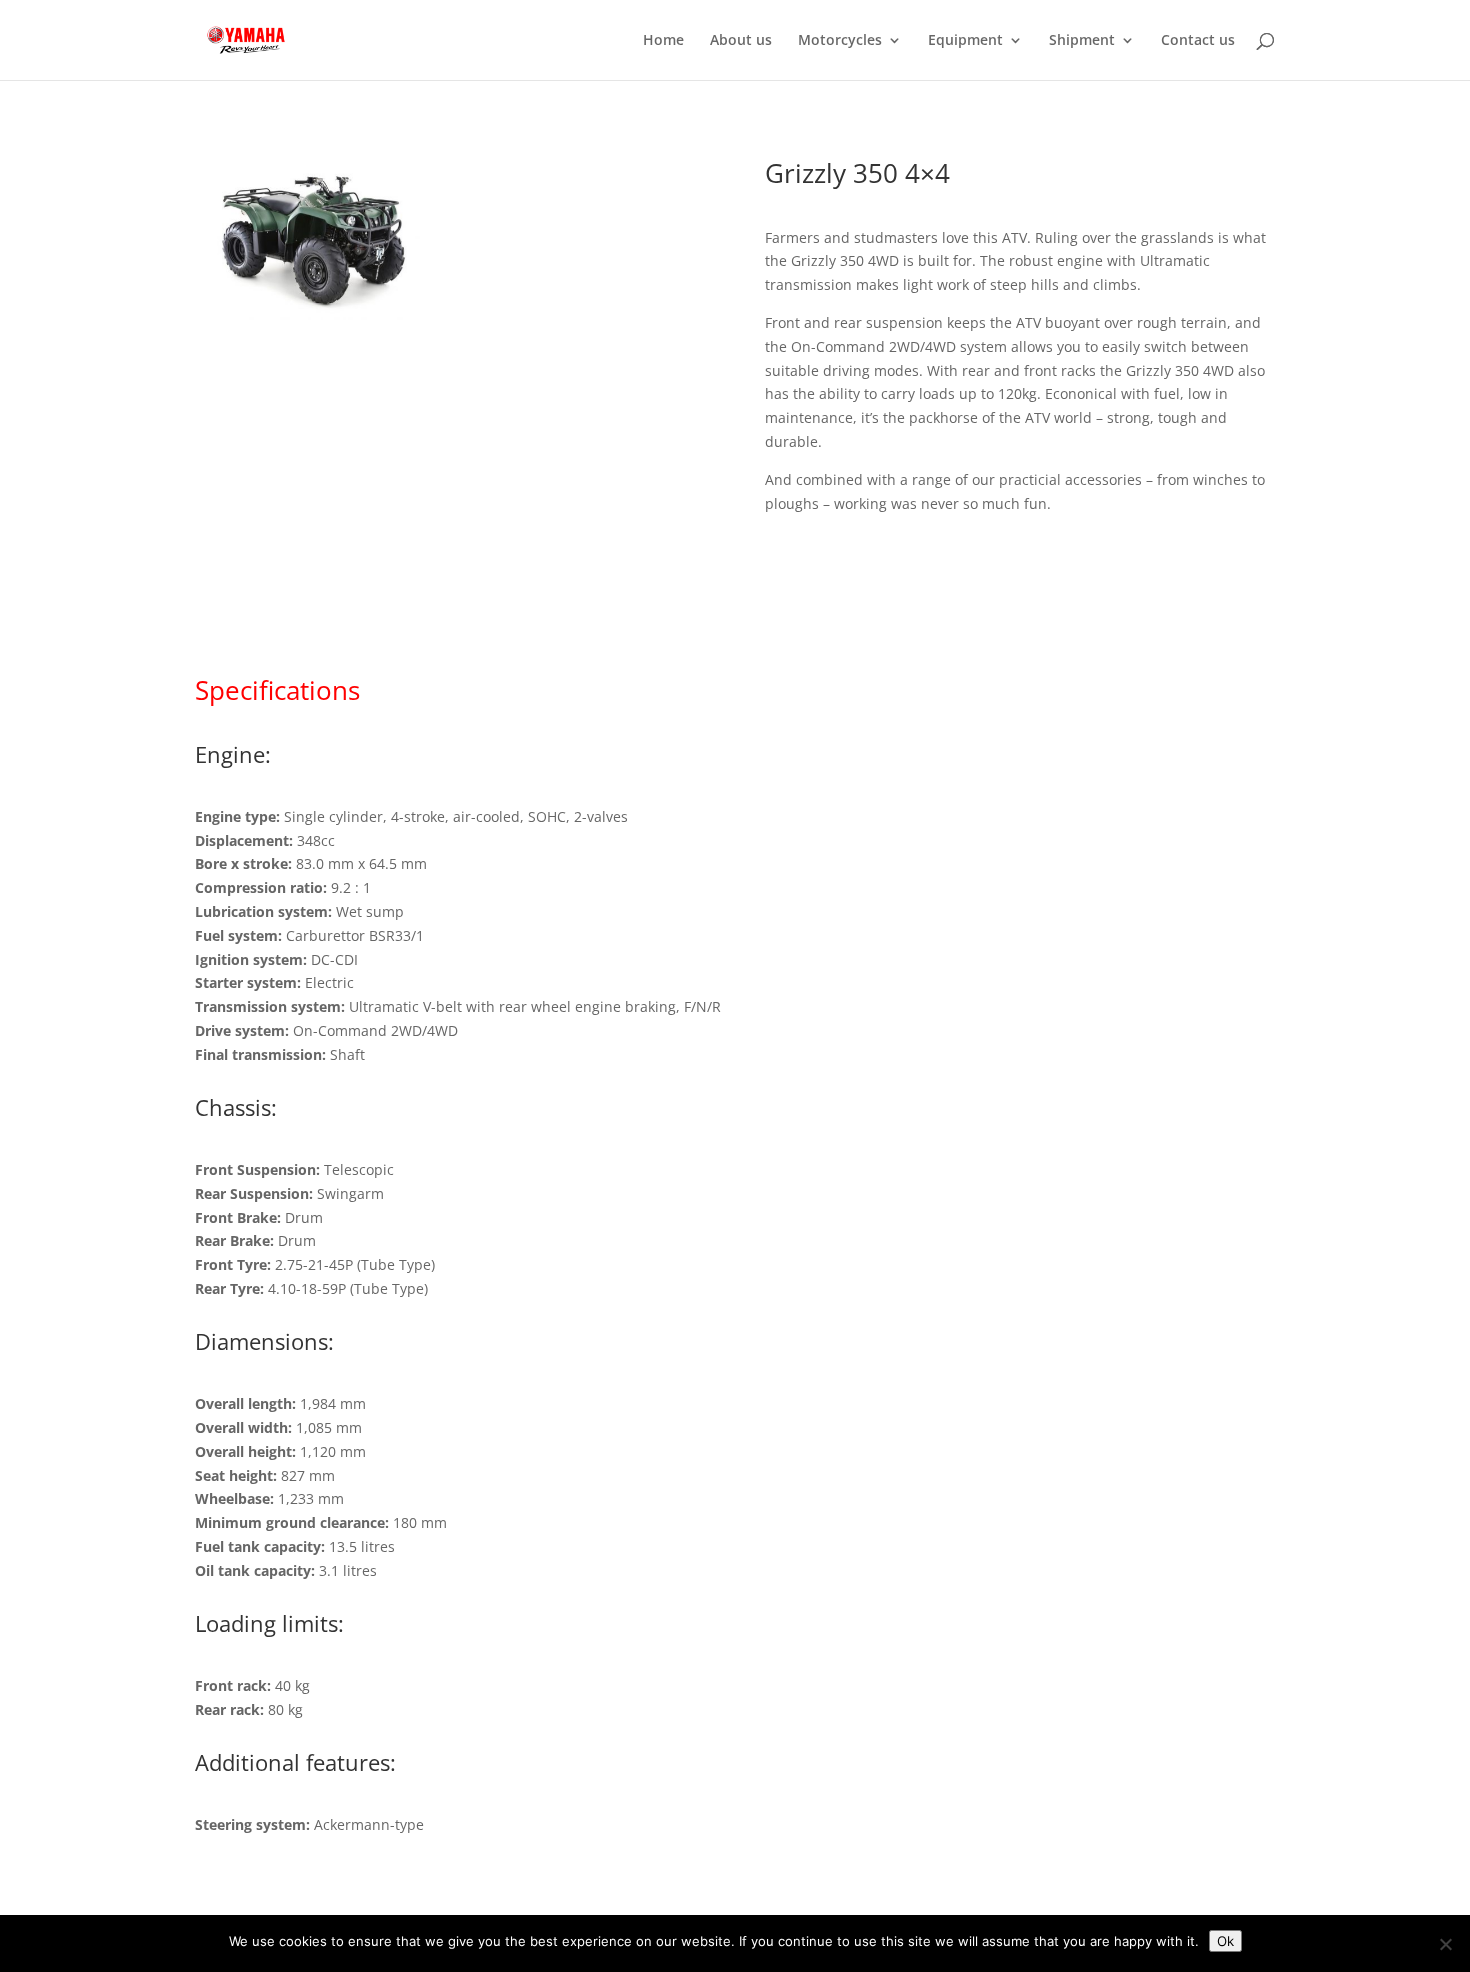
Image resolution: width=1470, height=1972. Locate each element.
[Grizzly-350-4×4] (307, 314)
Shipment (1082, 41)
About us (741, 41)
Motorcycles (840, 41)
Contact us (1198, 41)
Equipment (965, 41)
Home (663, 41)
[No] (1445, 1944)
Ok (1225, 1941)
